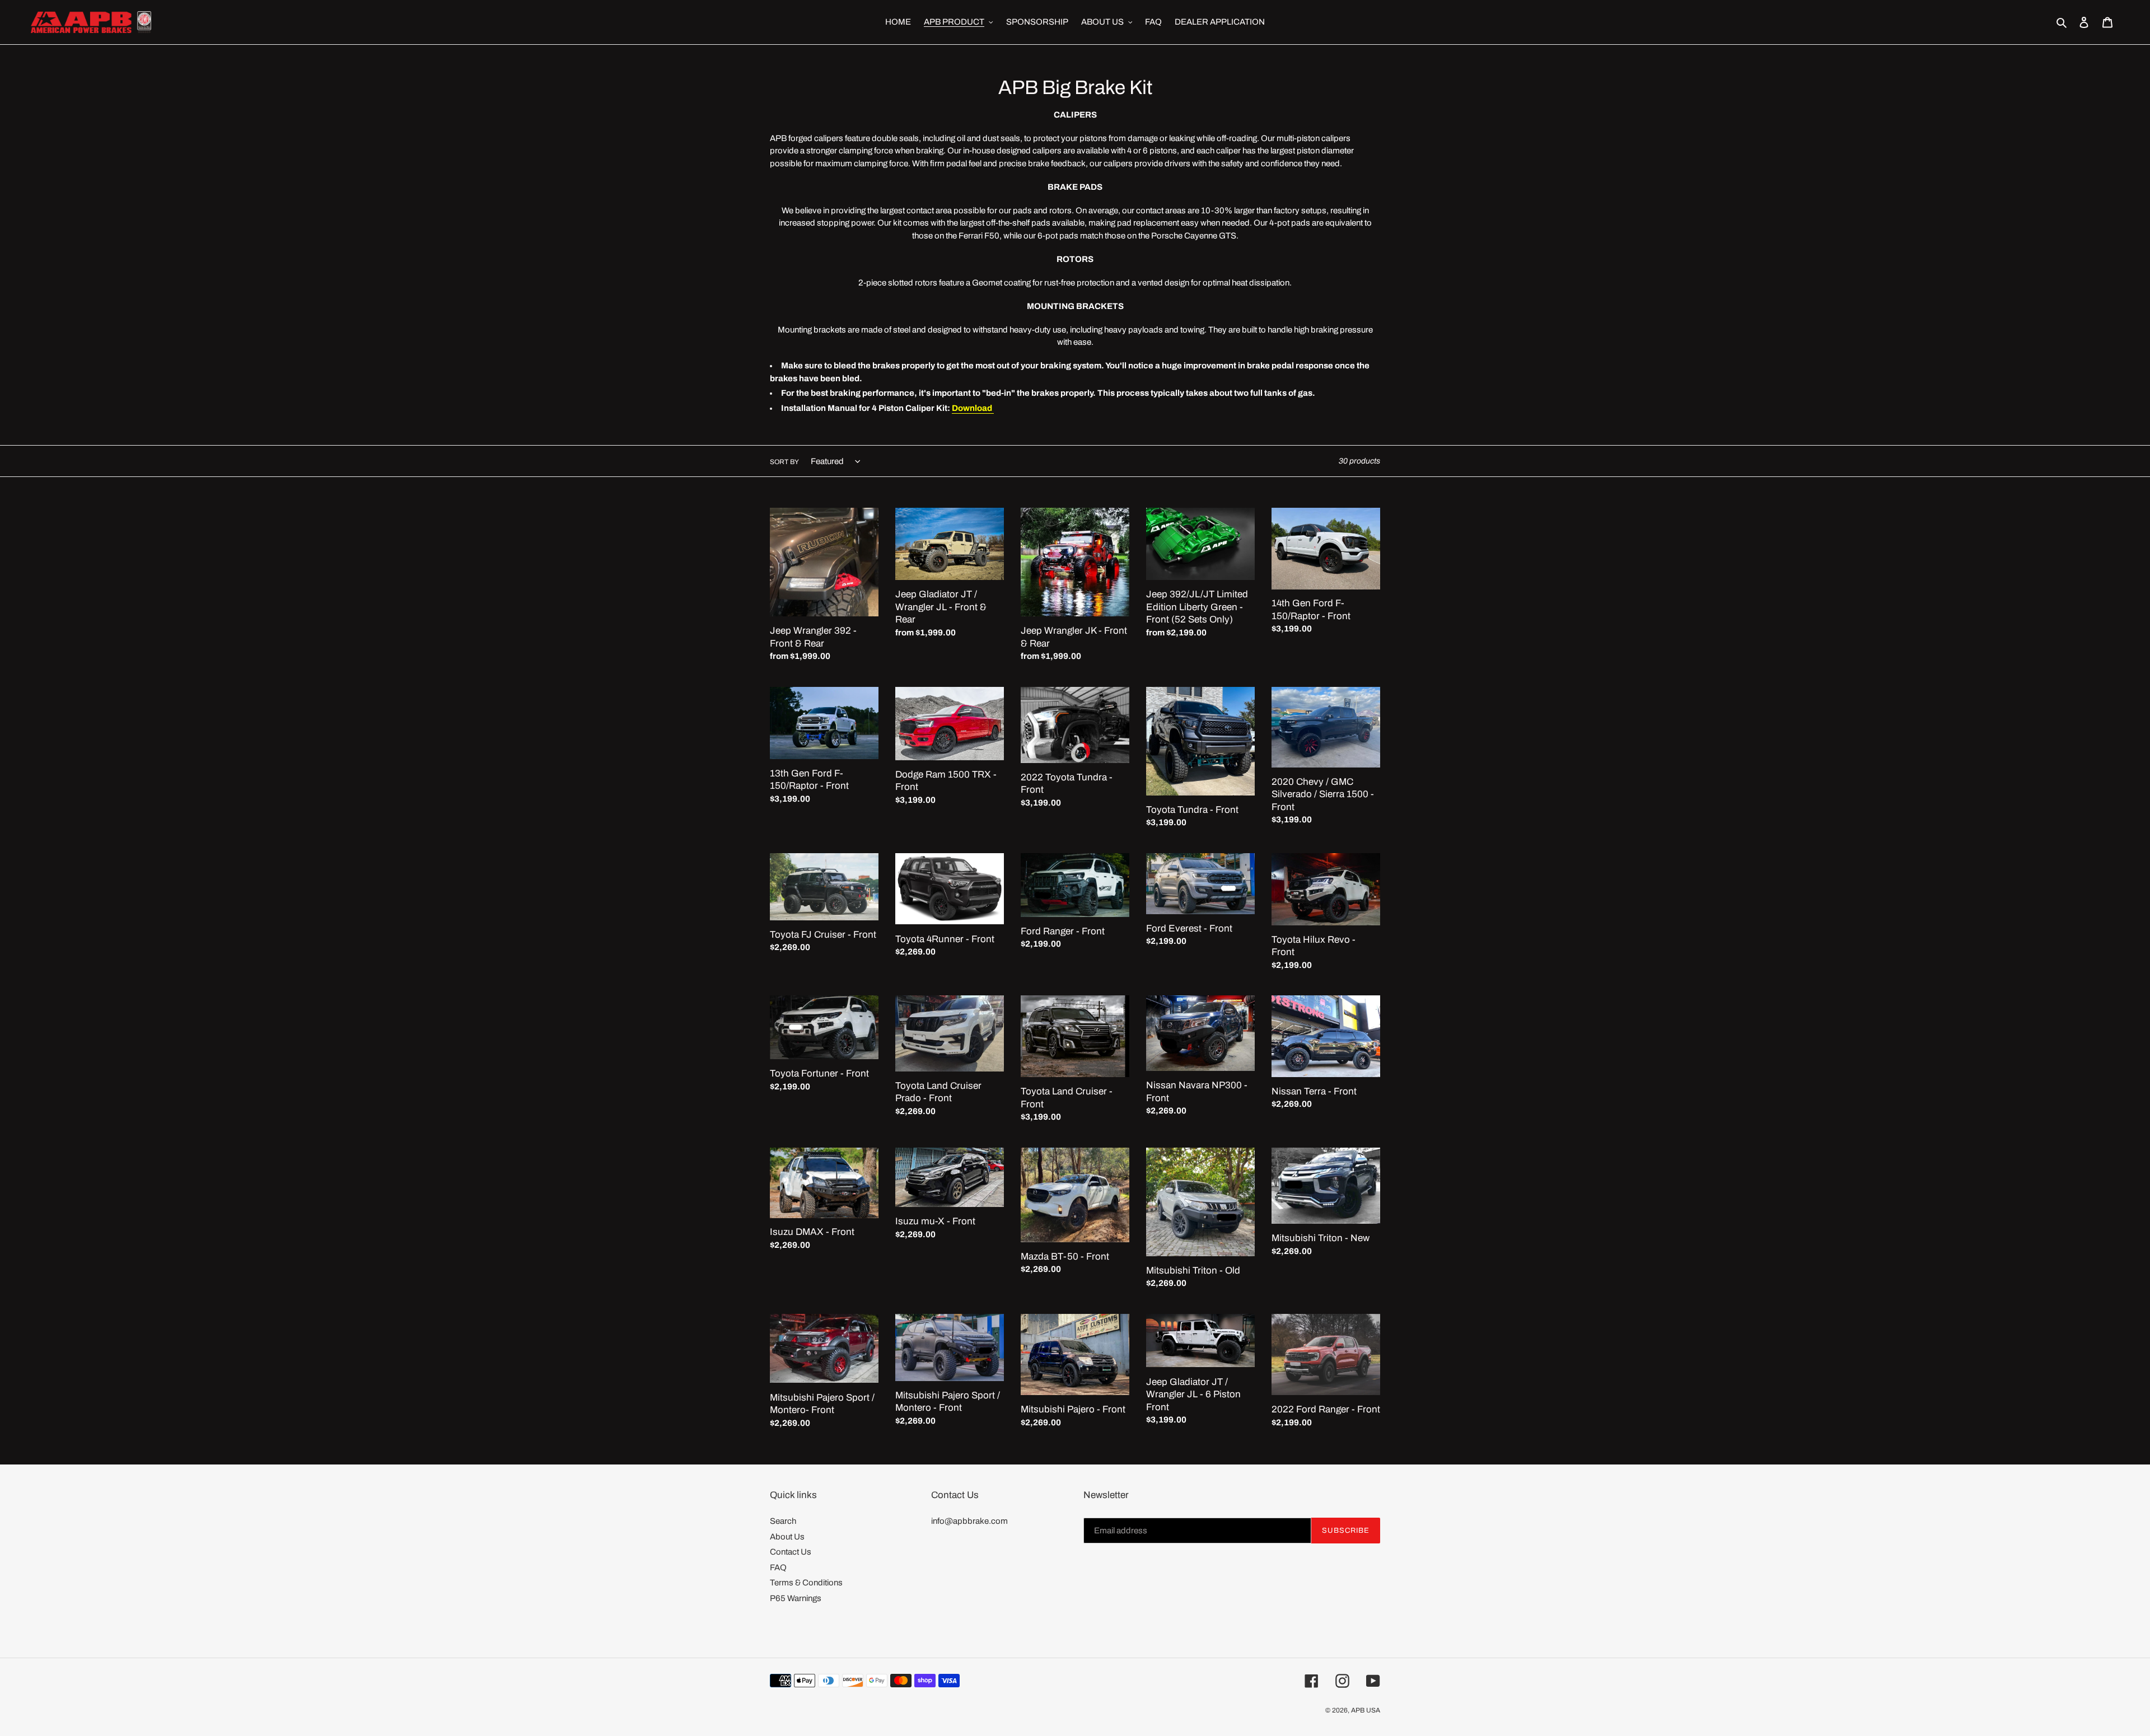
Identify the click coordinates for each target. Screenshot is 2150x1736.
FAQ (778, 1567)
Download (973, 408)
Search (783, 1521)
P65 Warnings (796, 1598)
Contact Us (791, 1552)
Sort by (784, 462)
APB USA (1366, 1710)
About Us (787, 1537)
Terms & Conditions (806, 1583)
